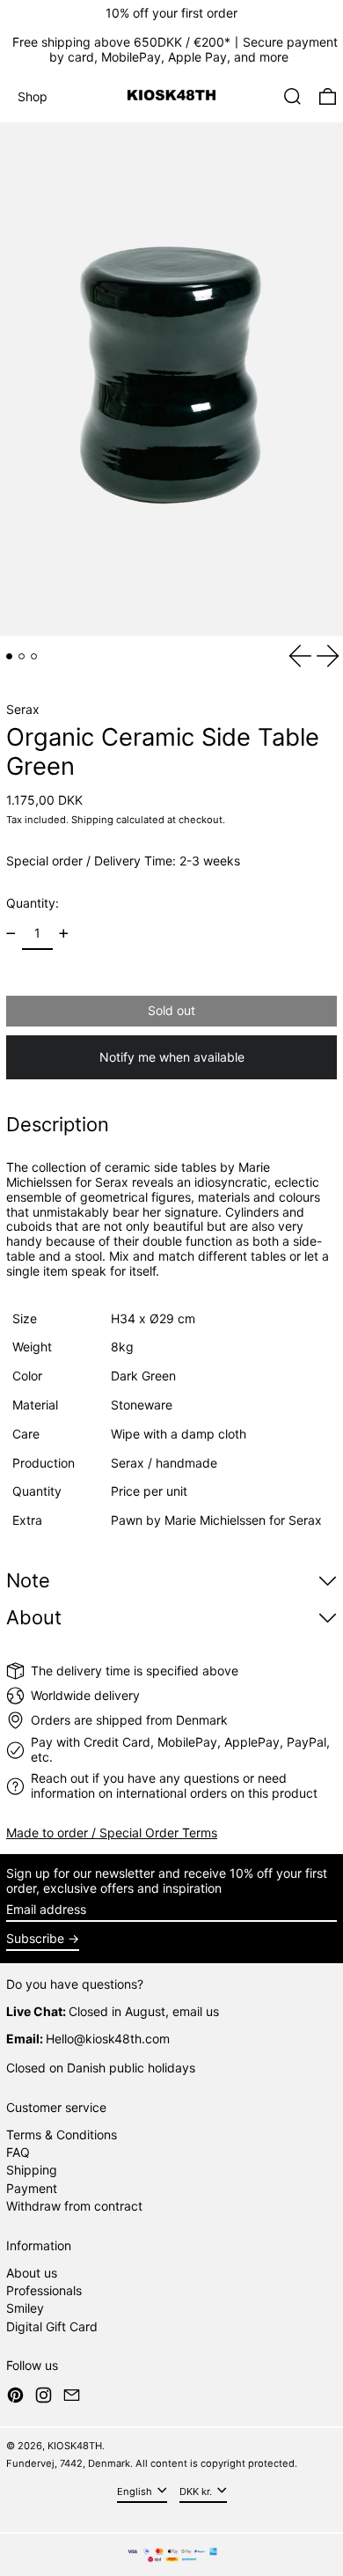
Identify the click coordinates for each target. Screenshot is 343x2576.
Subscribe (35, 1938)
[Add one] (64, 934)
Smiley (25, 2308)
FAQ (18, 2152)
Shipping (92, 820)
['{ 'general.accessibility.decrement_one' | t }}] (11, 934)
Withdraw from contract (74, 2206)
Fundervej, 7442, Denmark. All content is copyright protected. (152, 2463)
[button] (292, 96)
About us (32, 2273)
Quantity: (33, 903)
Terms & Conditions (62, 2134)
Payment (32, 2188)
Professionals (44, 2290)
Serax (23, 709)
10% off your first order (171, 13)
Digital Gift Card (52, 2326)
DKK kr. (197, 2491)
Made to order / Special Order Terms (112, 1833)
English (136, 2491)
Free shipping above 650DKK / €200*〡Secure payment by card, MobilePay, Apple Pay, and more (175, 49)
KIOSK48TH (75, 2446)
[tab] (9, 656)
